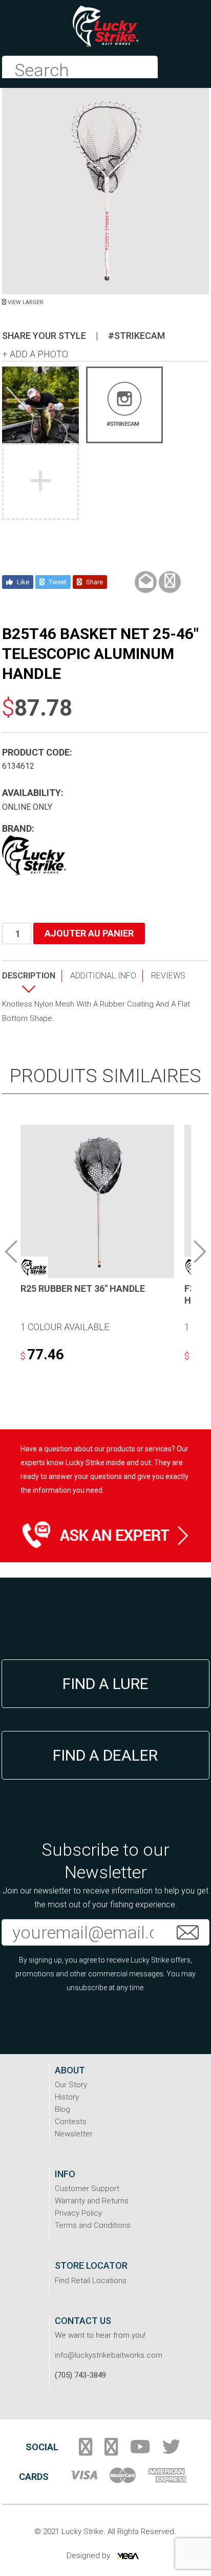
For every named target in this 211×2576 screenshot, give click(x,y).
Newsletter (74, 2134)
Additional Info (103, 976)
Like (22, 582)
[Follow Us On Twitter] (171, 2451)
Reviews (168, 976)
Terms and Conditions (93, 2225)
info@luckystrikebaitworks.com (109, 2355)
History (67, 2097)
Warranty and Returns (92, 2201)
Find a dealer (105, 1755)
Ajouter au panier (89, 933)
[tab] (32, 984)
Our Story (71, 2085)
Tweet (57, 582)
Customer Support (87, 2189)
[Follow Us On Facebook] (86, 2451)
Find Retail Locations (91, 2281)
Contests (71, 2122)
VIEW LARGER (25, 302)
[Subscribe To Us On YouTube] (140, 2451)
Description (29, 976)
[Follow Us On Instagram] (111, 2451)
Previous (11, 1251)
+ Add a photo (35, 354)
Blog (62, 2109)
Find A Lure (105, 1684)
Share (94, 582)
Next (200, 1251)
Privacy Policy (78, 2213)
